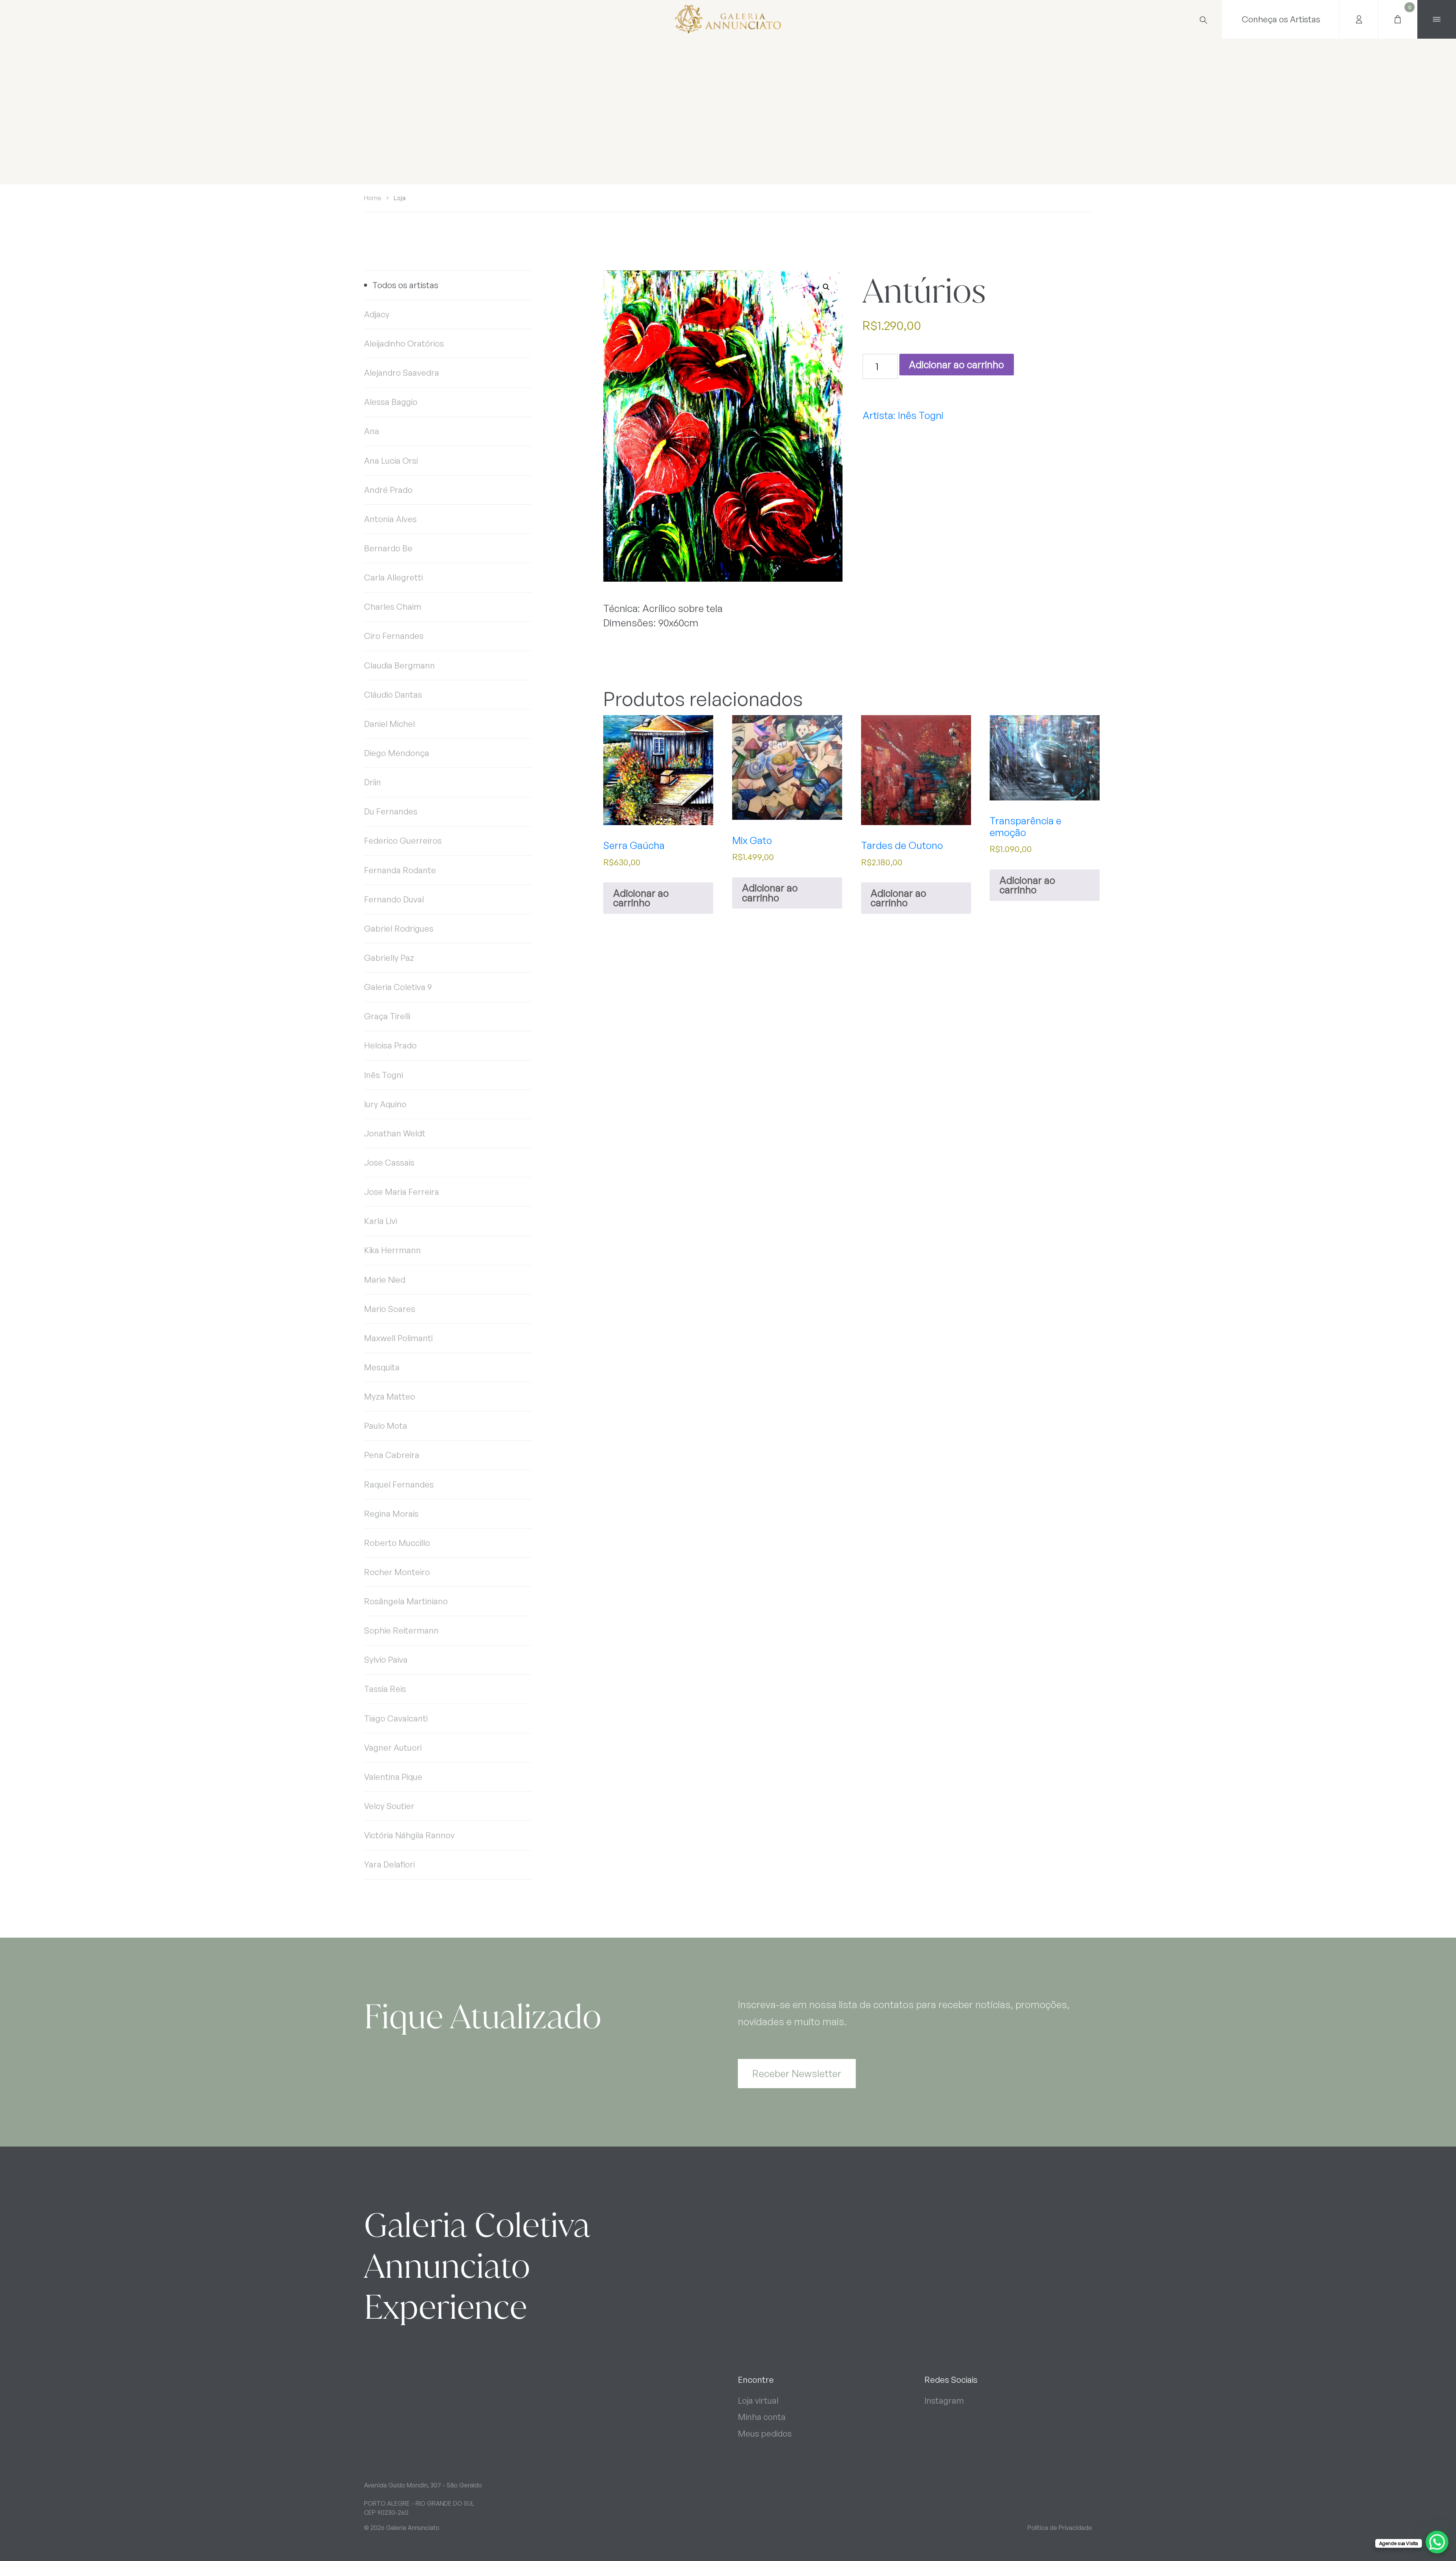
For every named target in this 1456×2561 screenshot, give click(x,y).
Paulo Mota (386, 1426)
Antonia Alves (390, 519)
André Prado (388, 490)
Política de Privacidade (1060, 2528)
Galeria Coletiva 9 (398, 987)
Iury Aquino (385, 1104)
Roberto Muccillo (397, 1543)
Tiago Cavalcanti (396, 1718)
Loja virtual (758, 2400)
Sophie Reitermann (401, 1630)
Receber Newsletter (797, 2073)
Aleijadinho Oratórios (404, 343)
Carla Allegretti (393, 577)
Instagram (944, 2400)
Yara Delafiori (389, 1864)
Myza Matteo (390, 1396)
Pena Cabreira (392, 1455)
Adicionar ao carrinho (956, 364)
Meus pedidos (765, 2433)
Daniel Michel (389, 724)
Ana (372, 431)
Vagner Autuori (393, 1747)
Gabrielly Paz (389, 958)
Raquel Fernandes (399, 1484)
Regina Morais (391, 1514)
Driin (373, 782)
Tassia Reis (385, 1689)
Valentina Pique (393, 1777)
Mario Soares (390, 1309)
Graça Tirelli (387, 1016)
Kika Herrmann (392, 1250)
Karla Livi (380, 1221)
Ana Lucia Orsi (391, 461)
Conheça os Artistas (1281, 19)
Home (373, 198)
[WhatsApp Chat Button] (1437, 2542)
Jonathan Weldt (395, 1133)
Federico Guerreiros (403, 840)
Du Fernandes (391, 811)
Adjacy (377, 314)
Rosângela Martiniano (406, 1601)
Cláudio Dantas (393, 694)
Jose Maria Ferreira (402, 1192)
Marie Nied (385, 1280)
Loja (400, 198)
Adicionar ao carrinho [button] (641, 898)
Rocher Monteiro (397, 1572)
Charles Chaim (393, 607)
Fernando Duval (394, 899)
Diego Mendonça (397, 753)
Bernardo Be (388, 548)
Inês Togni (384, 1075)
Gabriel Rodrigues (399, 928)
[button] (826, 287)
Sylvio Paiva (386, 1659)
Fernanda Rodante (400, 870)
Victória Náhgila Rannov (409, 1835)
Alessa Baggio (391, 402)
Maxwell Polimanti (398, 1338)
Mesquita (382, 1367)
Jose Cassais (389, 1162)
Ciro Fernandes (394, 636)
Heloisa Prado (390, 1045)
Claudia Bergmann (399, 665)
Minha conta (762, 2417)
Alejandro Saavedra (402, 373)
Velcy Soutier (389, 1806)
